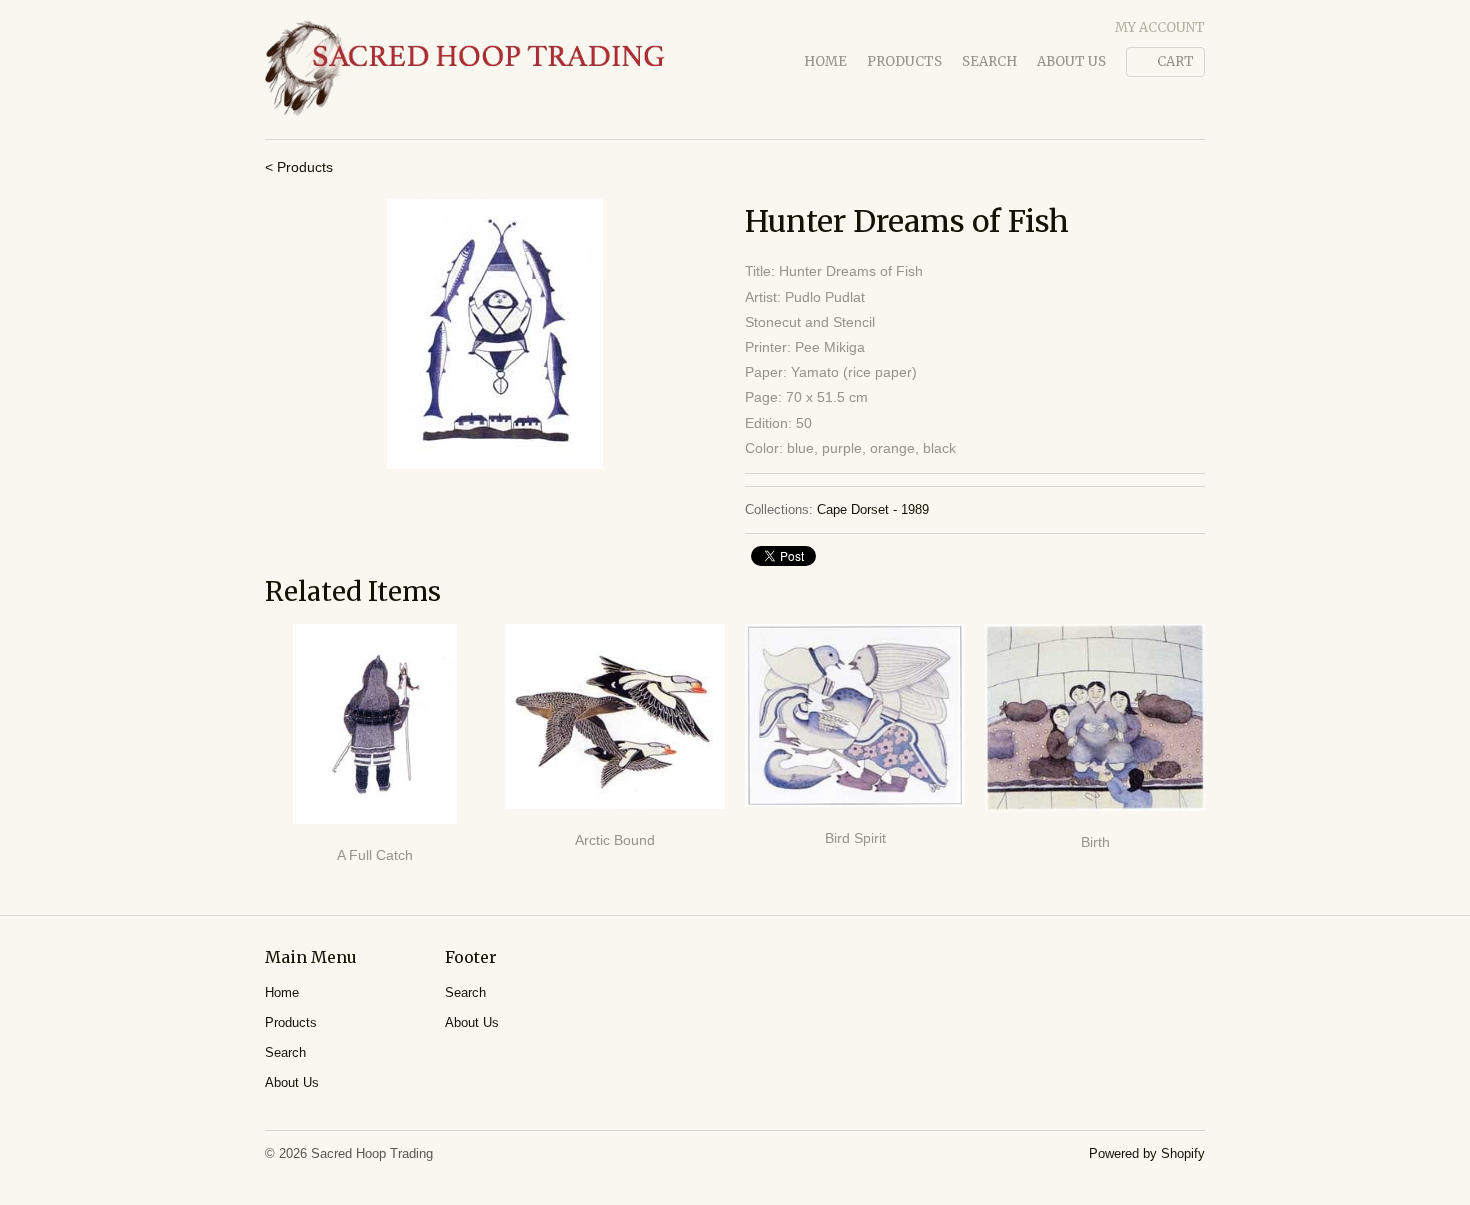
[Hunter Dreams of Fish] (495, 334)
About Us (1071, 61)
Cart (1175, 61)
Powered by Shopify (1147, 1153)
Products (904, 61)
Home (825, 61)
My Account (1160, 27)
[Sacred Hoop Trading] (465, 69)
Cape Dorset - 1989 (873, 509)
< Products (299, 167)
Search (989, 61)
